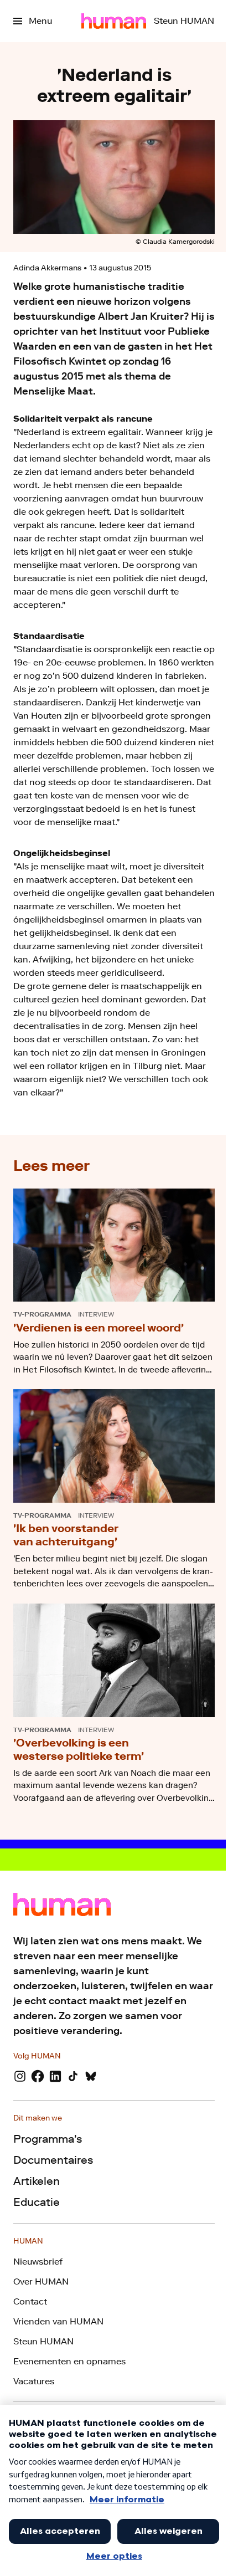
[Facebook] (38, 2076)
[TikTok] (73, 2076)
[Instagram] (20, 2076)
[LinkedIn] (55, 2076)
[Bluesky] (91, 2076)
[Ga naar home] (114, 21)
